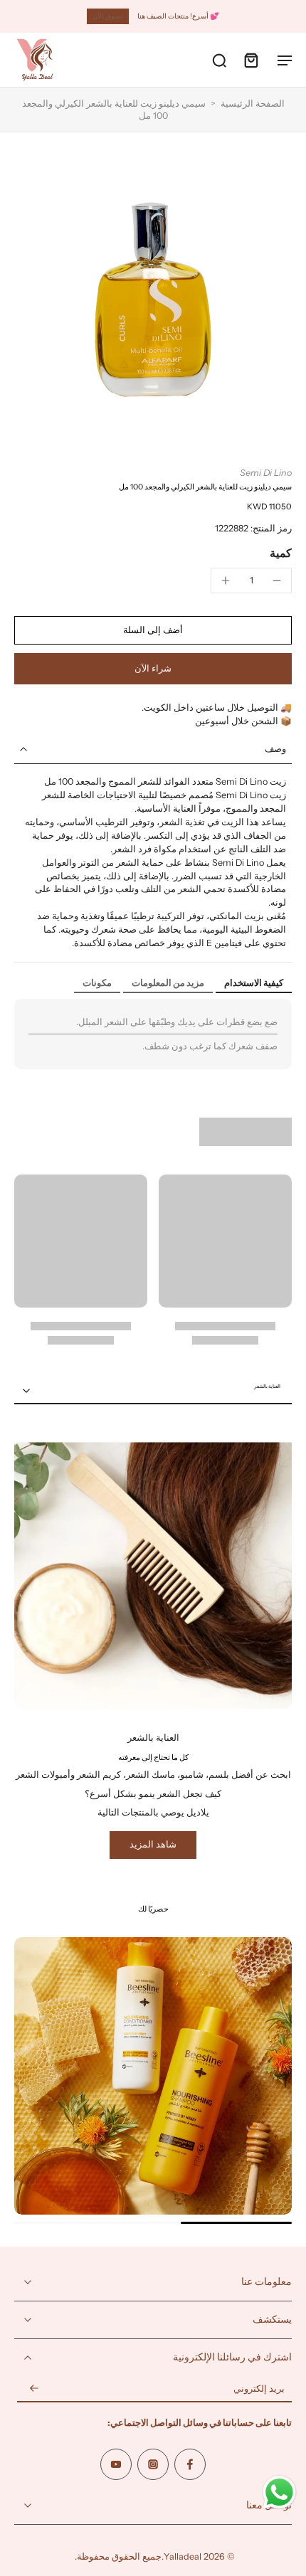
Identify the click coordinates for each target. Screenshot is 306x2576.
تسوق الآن (108, 16)
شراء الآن (153, 668)
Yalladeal (183, 2556)
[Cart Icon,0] (250, 60)
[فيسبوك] (190, 2464)
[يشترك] (34, 2389)
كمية (281, 553)
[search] (219, 60)
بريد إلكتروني (259, 2389)
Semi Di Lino (266, 473)
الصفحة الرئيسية (253, 104)
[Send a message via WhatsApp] (279, 2492)
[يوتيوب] (116, 2464)
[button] (153, 631)
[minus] (277, 581)
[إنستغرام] (153, 2464)
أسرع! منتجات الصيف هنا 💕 (178, 16)
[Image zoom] (153, 300)
